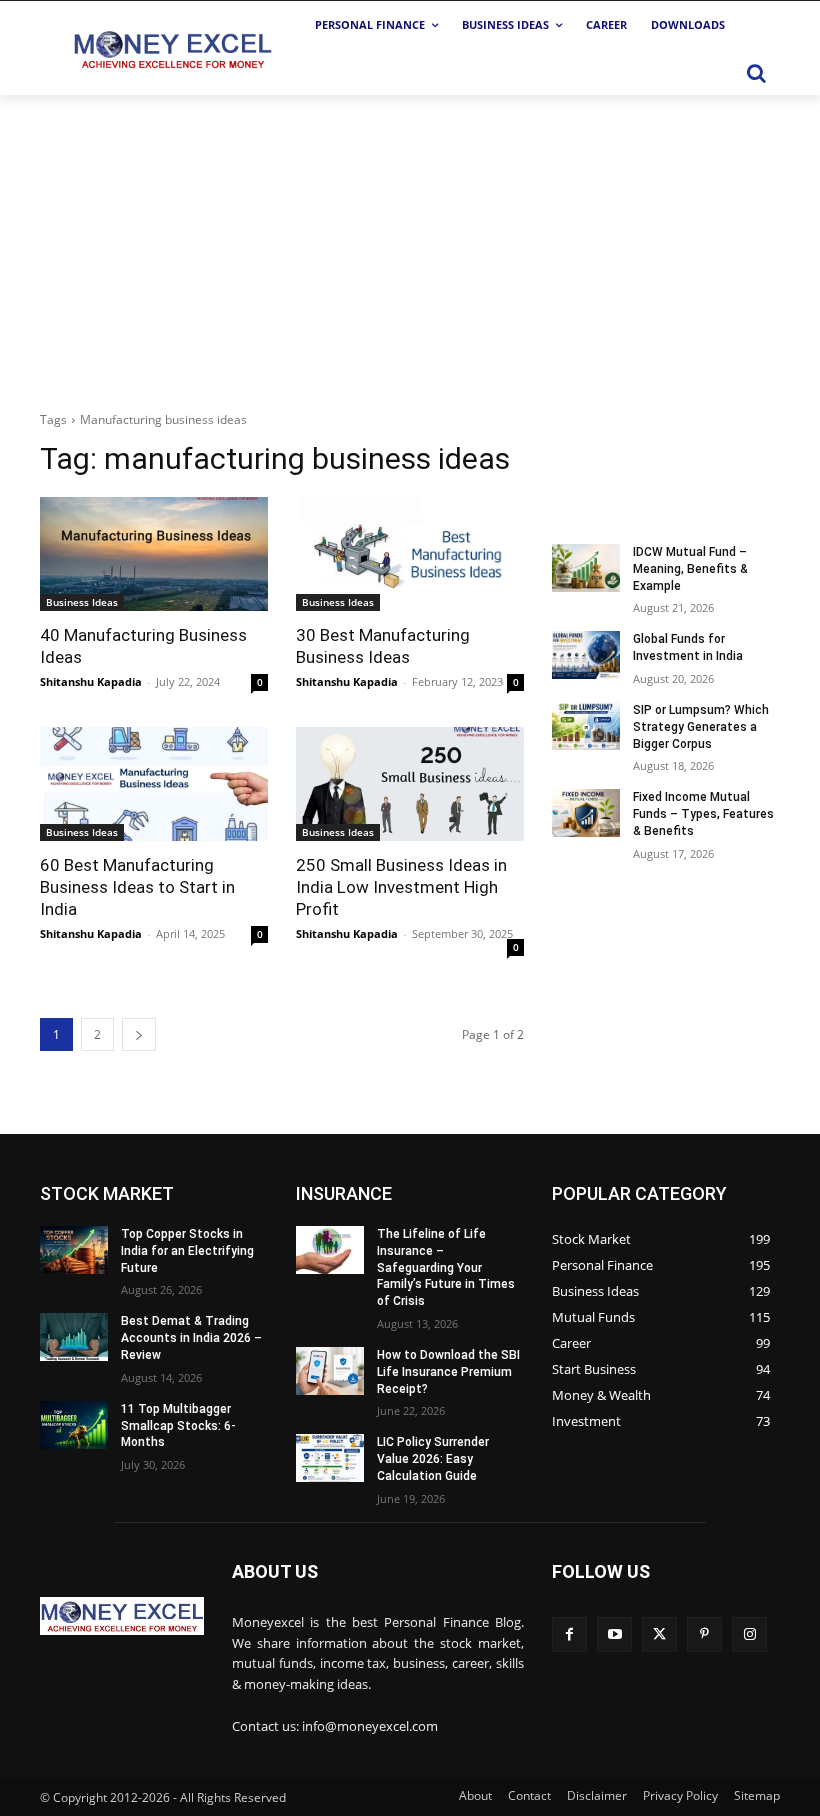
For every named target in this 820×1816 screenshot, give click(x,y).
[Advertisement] (410, 245)
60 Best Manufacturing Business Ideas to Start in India (137, 887)
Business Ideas (82, 602)
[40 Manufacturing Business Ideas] (154, 554)
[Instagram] (749, 1634)
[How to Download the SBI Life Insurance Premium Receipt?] (330, 1371)
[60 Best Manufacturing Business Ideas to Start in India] (154, 784)
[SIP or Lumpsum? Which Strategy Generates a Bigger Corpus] (586, 726)
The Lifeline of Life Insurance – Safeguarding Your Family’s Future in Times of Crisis (446, 1267)
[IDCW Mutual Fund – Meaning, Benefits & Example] (586, 568)
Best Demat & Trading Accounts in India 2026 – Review (191, 1338)
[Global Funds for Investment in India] (586, 655)
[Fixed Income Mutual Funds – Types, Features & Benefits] (586, 813)
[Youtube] (614, 1634)
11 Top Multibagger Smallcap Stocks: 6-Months (178, 1426)
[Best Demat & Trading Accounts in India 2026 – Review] (74, 1337)
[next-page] (139, 1034)
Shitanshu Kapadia (91, 681)
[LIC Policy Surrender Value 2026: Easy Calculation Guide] (330, 1458)
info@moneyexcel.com (370, 1726)
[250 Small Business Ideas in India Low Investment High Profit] (410, 784)
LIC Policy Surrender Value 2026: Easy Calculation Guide (433, 1459)
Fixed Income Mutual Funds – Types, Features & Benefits (703, 814)
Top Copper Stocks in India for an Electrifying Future (187, 1251)
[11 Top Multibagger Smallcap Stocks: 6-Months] (74, 1425)
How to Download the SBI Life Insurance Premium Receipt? (448, 1372)
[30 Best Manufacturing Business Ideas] (410, 554)
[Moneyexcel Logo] (171, 49)
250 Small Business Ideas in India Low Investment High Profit (401, 887)
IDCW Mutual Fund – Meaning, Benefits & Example (690, 569)
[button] (756, 73)
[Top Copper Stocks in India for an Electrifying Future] (74, 1250)
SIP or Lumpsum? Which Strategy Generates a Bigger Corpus (701, 727)
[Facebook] (569, 1634)
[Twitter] (659, 1634)
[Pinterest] (704, 1634)
